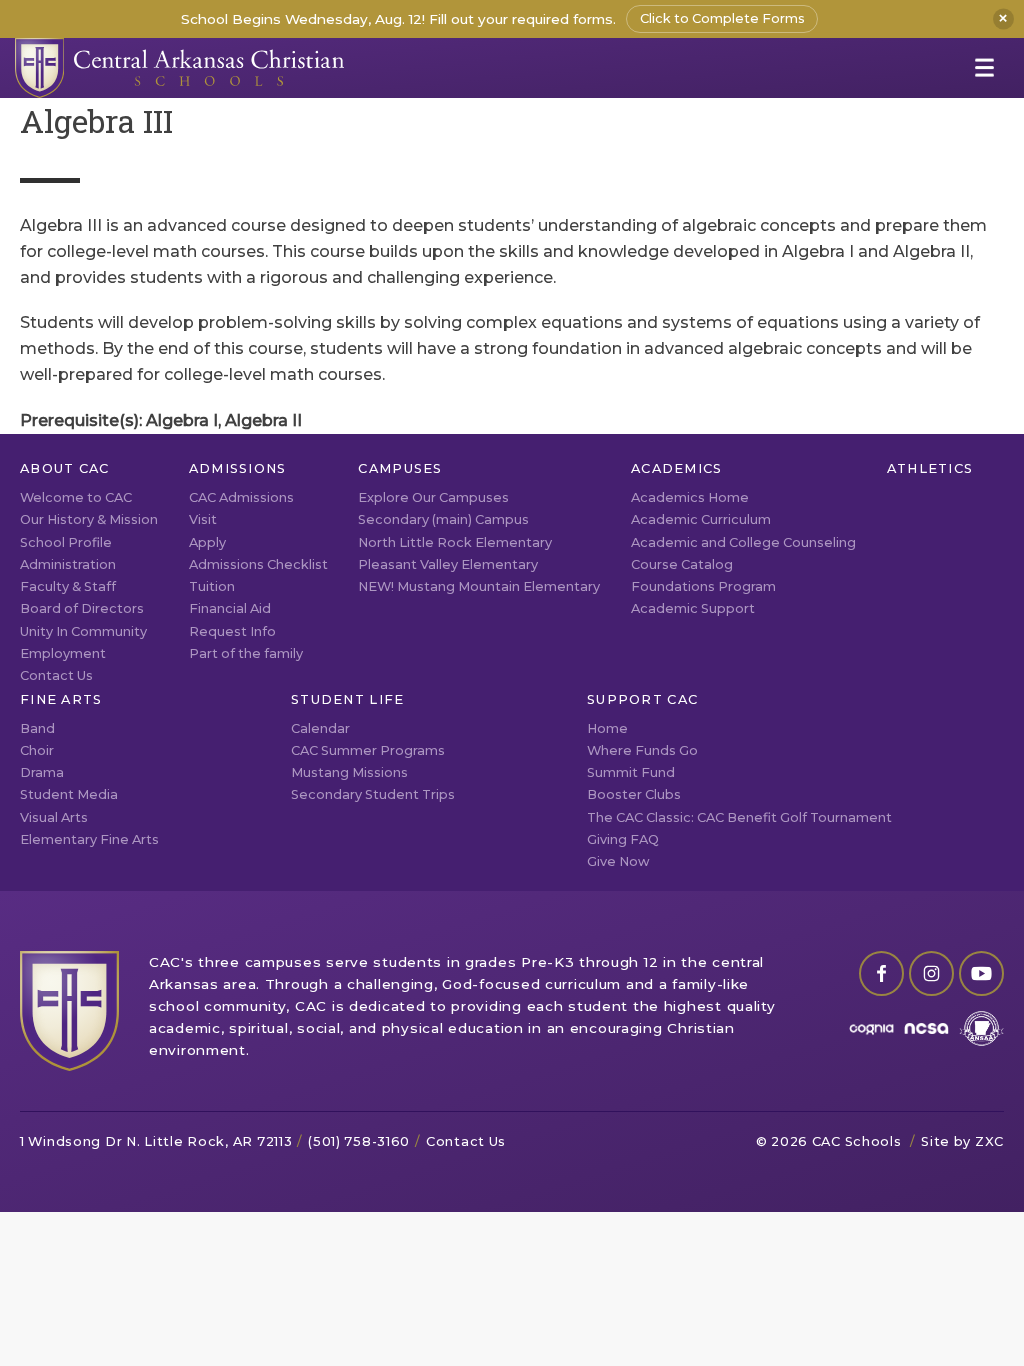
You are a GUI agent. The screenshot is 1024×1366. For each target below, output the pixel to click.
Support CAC (642, 699)
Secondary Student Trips (373, 794)
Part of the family (246, 653)
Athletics (930, 468)
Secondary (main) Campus (443, 519)
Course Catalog (682, 564)
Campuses (400, 468)
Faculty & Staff (68, 586)
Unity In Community (83, 631)
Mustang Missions (349, 772)
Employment (63, 653)
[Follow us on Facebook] (881, 973)
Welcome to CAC (76, 497)
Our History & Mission (89, 519)
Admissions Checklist (258, 564)
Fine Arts (61, 699)
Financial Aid (230, 608)
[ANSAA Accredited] (981, 1028)
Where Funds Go (642, 750)
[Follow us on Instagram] (931, 973)
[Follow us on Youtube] (981, 973)
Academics (677, 468)
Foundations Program (703, 586)
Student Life (347, 699)
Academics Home (690, 497)
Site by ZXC (962, 1141)
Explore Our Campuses (433, 497)
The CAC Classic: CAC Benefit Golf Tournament (739, 817)
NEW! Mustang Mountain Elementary (479, 586)
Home (607, 728)
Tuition (212, 586)
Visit (203, 519)
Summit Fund (631, 772)
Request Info (232, 631)
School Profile (66, 542)
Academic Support (693, 608)
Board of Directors (82, 608)
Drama (42, 772)
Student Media (69, 794)
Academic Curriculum (701, 519)
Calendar (320, 728)
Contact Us (56, 675)
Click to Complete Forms (722, 18)
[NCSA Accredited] (926, 1028)
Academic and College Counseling (743, 542)
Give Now (618, 861)
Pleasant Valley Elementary (448, 564)
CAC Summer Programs (368, 750)
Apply (207, 542)
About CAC (65, 468)
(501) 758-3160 (359, 1141)
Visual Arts (54, 817)
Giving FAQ (623, 839)
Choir (37, 750)
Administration (68, 564)
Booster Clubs (634, 794)
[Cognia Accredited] (871, 1028)
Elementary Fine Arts (89, 839)
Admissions (238, 468)
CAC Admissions (241, 497)
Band (37, 728)
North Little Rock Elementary (455, 542)
